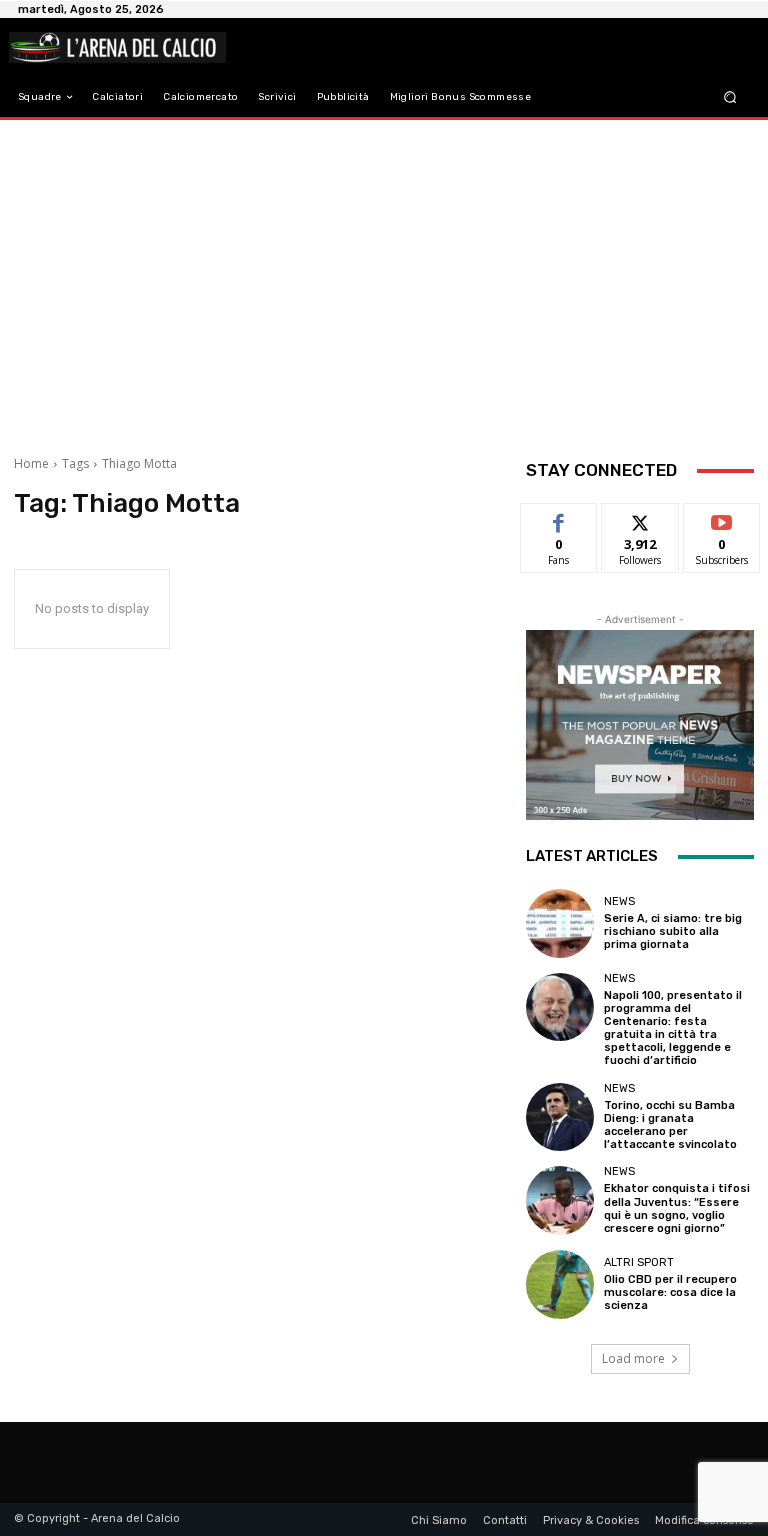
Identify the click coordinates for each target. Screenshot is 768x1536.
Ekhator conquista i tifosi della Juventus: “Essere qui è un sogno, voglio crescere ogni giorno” (677, 1208)
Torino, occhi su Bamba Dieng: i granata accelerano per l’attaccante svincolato (670, 1125)
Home (31, 463)
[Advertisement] (384, 280)
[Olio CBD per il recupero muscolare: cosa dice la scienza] (560, 1284)
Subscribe (722, 518)
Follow (640, 518)
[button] (730, 97)
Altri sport (639, 1262)
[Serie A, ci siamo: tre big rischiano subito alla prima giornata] (560, 923)
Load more (633, 1358)
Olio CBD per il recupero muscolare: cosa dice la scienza (670, 1292)
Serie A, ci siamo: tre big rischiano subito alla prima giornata (673, 931)
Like (559, 518)
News (619, 901)
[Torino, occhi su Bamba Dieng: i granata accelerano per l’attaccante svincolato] (560, 1117)
